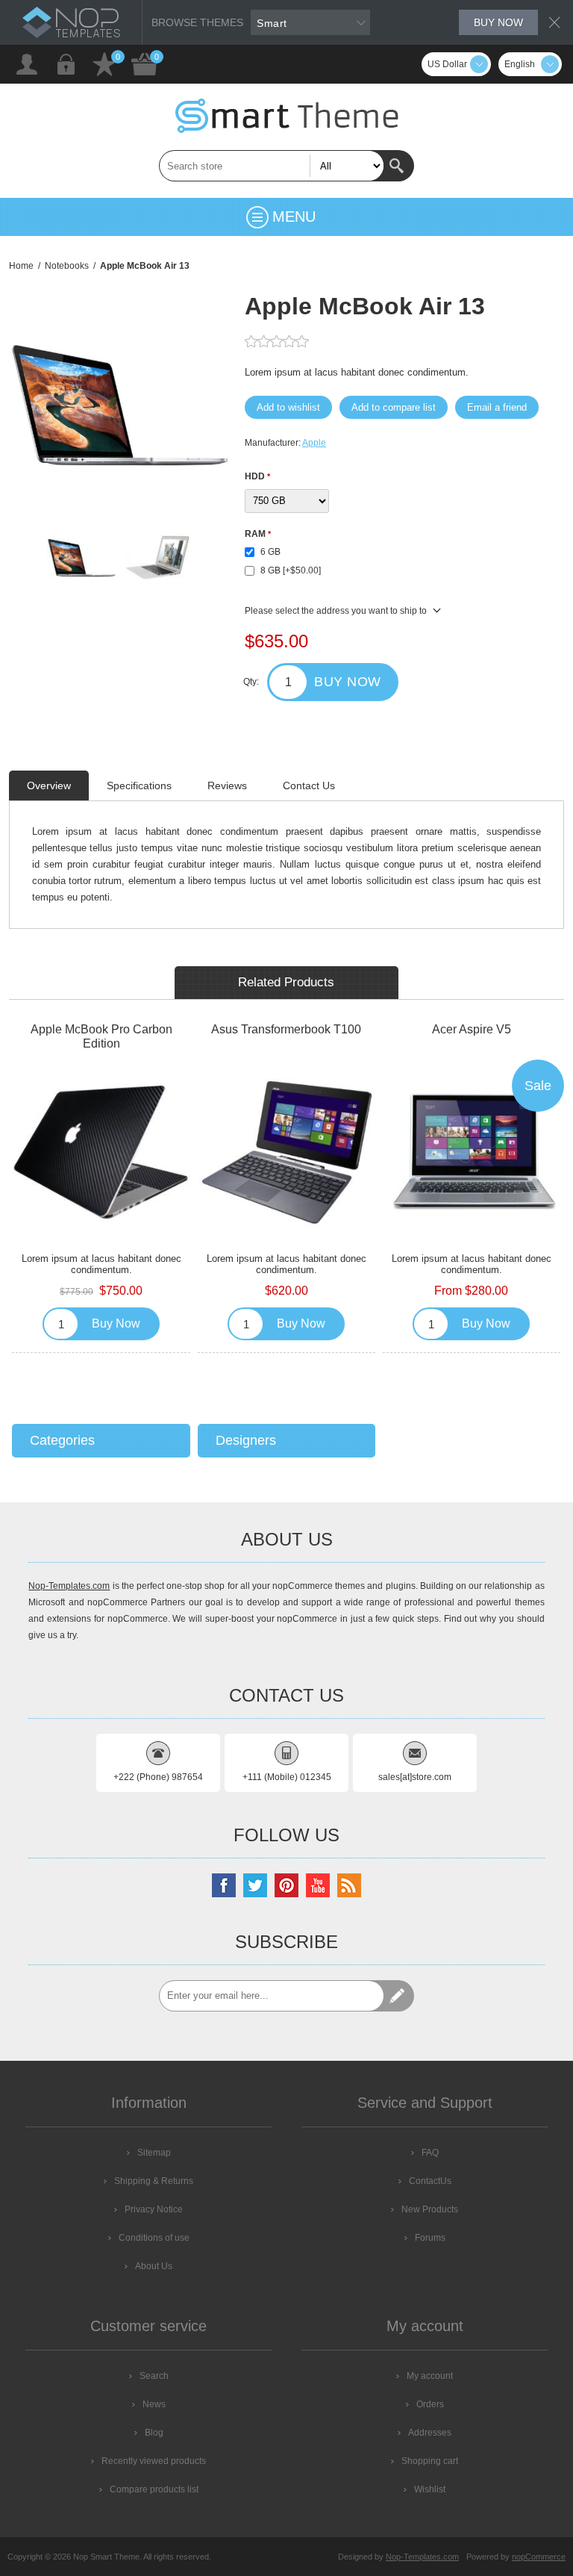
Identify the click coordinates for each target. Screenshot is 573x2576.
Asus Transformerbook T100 (286, 1029)
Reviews (227, 785)
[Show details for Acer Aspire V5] (472, 1152)
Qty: (251, 682)
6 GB (270, 552)
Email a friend (497, 407)
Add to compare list (394, 407)
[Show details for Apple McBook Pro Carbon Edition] (101, 1152)
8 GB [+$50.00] (291, 570)
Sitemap (154, 2153)
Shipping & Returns (154, 2181)
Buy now (498, 22)
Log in (66, 64)
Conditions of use (154, 2238)
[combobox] (272, 166)
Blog (154, 2433)
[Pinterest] (286, 1885)
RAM (256, 534)
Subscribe (398, 1996)
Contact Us (309, 785)
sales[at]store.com (415, 1777)
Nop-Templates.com (69, 1586)
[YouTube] (318, 1885)
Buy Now (348, 682)
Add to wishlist (288, 407)
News (154, 2404)
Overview (49, 785)
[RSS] (349, 1885)
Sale (538, 1086)
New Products (430, 2209)
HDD (256, 476)
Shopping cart (430, 2461)
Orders (430, 2404)
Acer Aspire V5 (472, 1029)
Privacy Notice (154, 2209)
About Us (154, 2266)
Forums (430, 2238)
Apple (314, 443)
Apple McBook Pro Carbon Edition (101, 1036)
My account (430, 2376)
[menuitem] (148, 2153)
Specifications (139, 785)
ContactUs (430, 2181)
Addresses (430, 2433)
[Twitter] (255, 1885)
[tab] (49, 785)
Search (398, 166)
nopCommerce (539, 2557)
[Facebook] (224, 1885)
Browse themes (197, 22)
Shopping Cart (145, 64)
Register (27, 64)
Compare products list (154, 2489)
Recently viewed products (154, 2461)
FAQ (430, 2153)
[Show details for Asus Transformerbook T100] (286, 1152)
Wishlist (104, 64)
